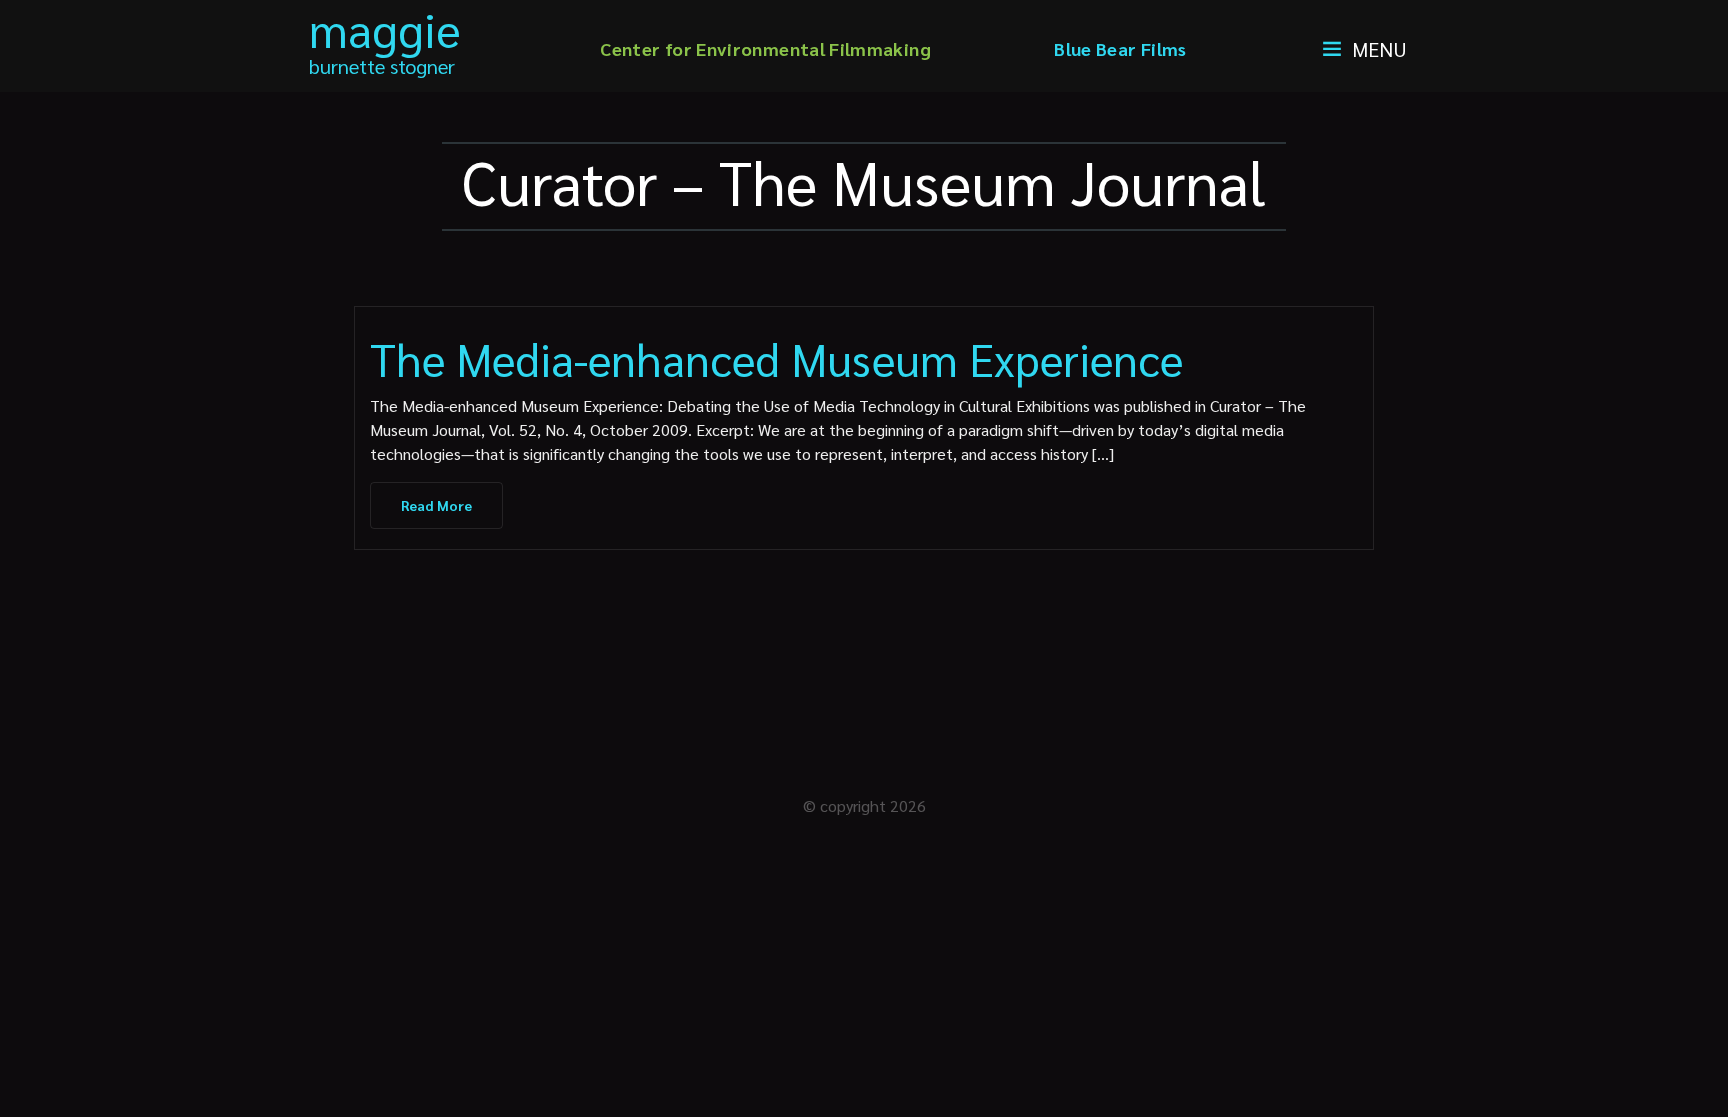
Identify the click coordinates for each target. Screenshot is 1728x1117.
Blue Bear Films (1120, 48)
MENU (1379, 49)
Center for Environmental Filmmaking (765, 48)
